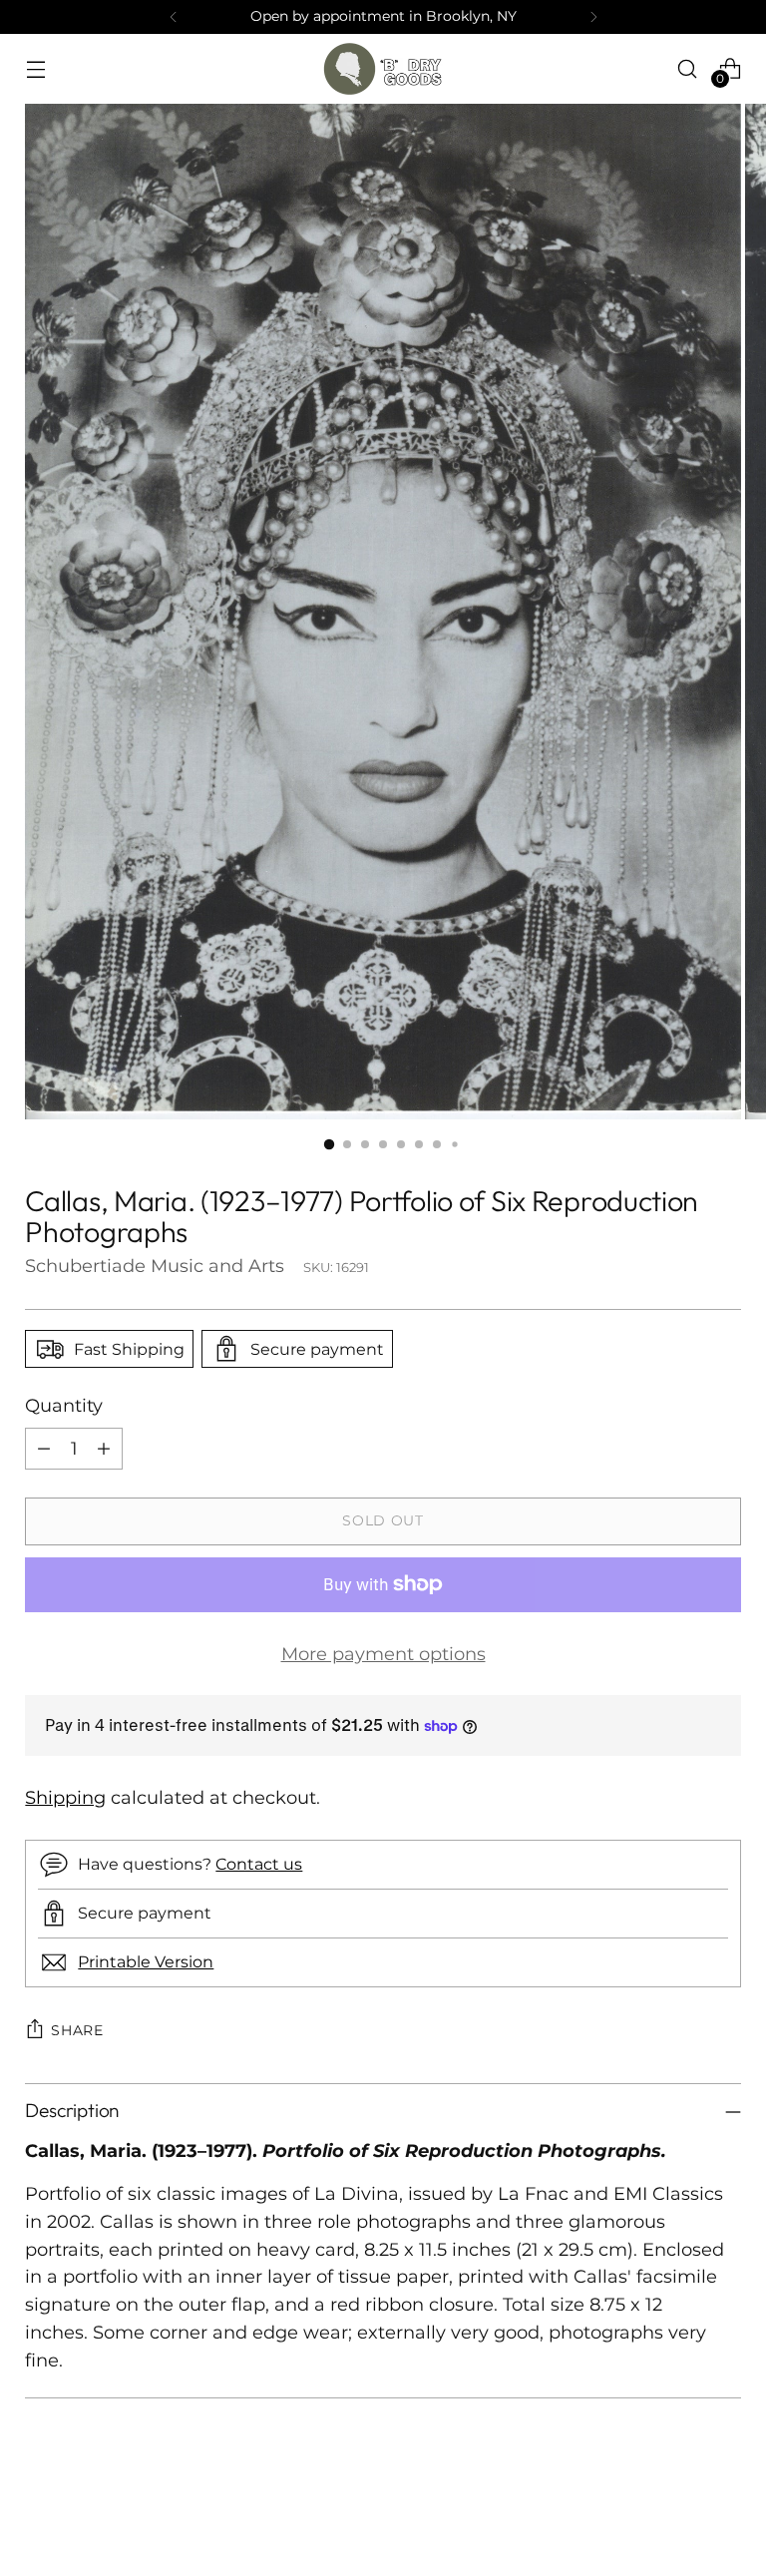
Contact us (259, 1864)
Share (77, 2030)
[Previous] (174, 17)
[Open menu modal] (35, 68)
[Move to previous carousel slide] (678, 2508)
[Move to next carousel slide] (724, 2507)
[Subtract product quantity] (44, 1449)
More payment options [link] (383, 1654)
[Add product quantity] (104, 1449)
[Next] (593, 17)
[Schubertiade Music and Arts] (383, 69)
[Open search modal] (688, 68)
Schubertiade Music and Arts (155, 1266)
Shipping (65, 1797)
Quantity (64, 1405)
